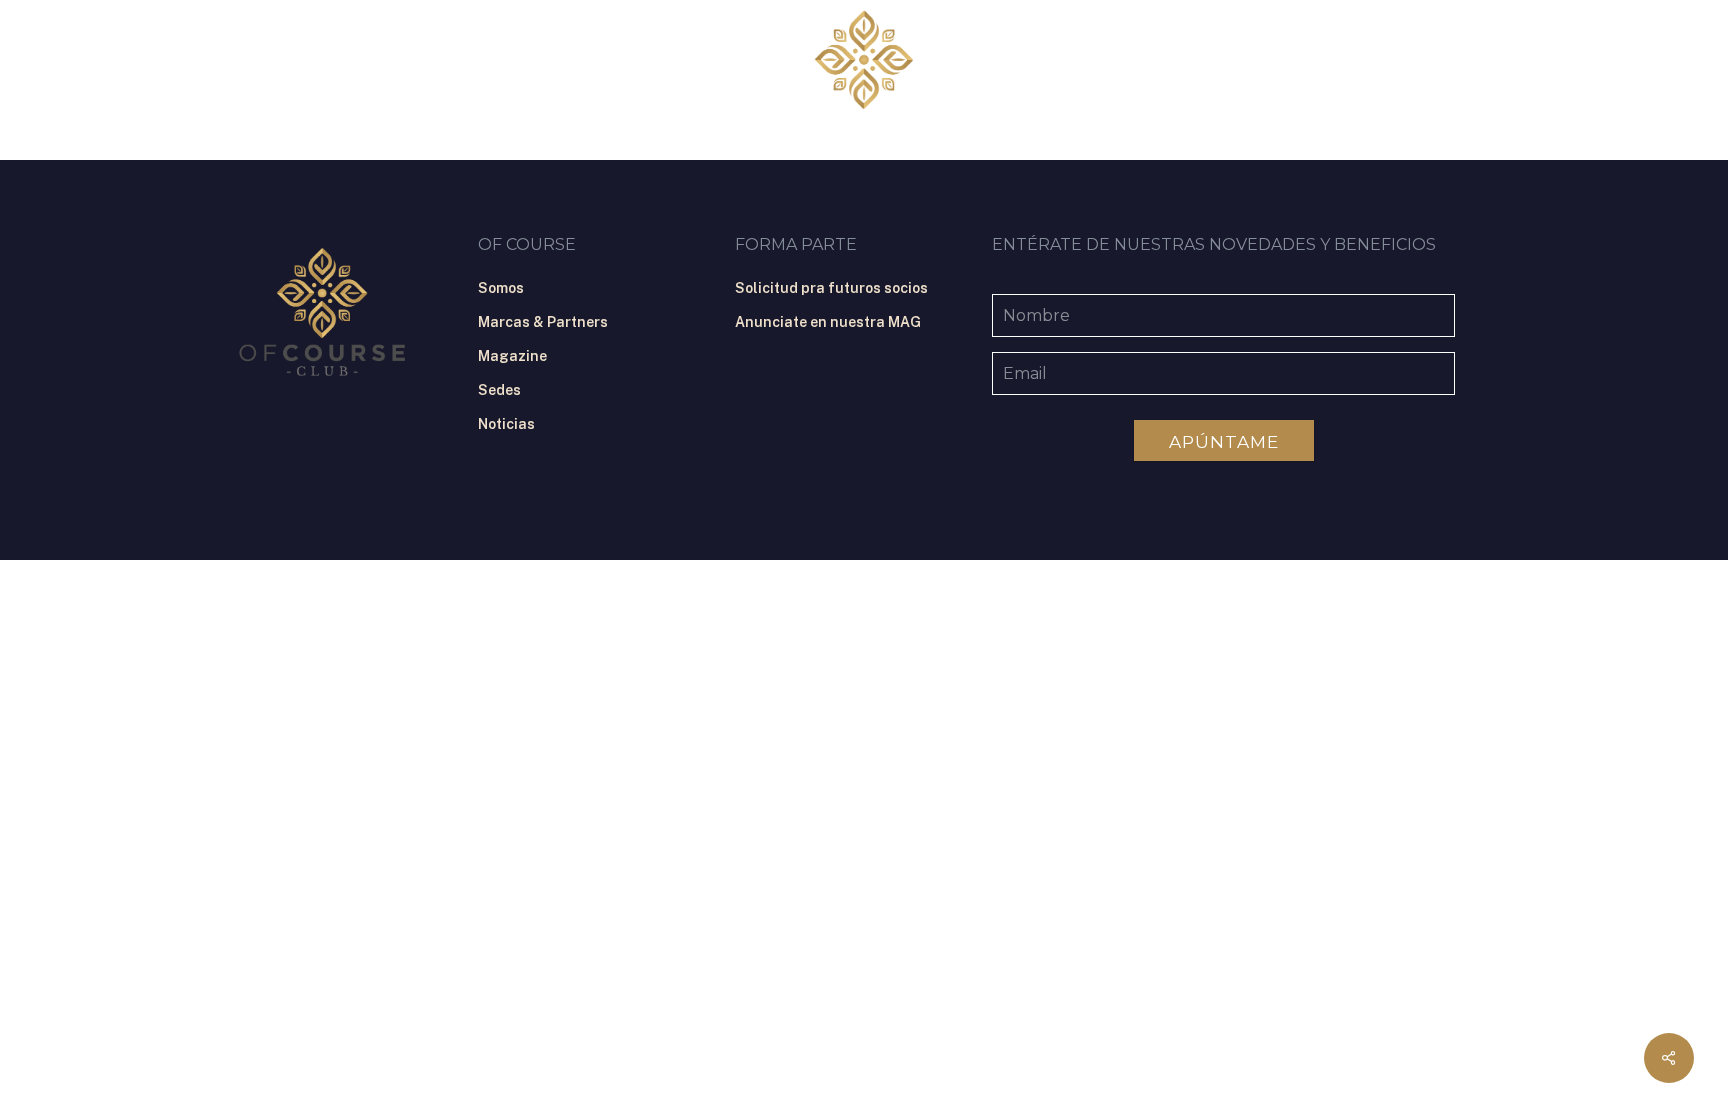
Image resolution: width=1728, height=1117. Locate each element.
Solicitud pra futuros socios (831, 288)
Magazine (512, 356)
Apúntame (1224, 442)
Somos (501, 288)
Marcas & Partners (543, 322)
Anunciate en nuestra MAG (828, 322)
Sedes (499, 390)
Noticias (506, 424)
